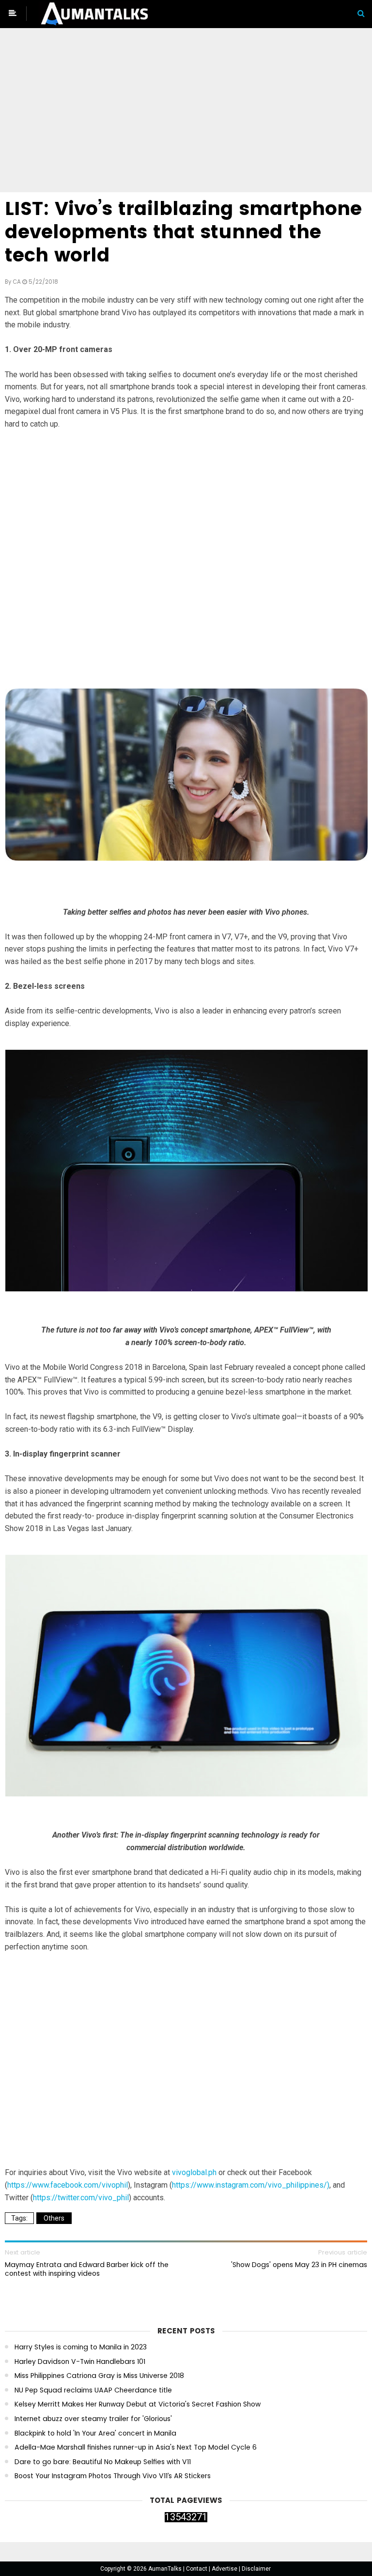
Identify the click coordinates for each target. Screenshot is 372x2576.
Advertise (225, 2569)
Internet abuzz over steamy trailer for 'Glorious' (93, 2419)
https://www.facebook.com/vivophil (68, 2185)
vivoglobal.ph (194, 2172)
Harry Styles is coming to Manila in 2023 (81, 2347)
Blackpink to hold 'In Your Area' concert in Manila (95, 2433)
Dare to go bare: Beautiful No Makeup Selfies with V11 (103, 2462)
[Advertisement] (186, 112)
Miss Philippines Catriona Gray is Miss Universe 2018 (99, 2376)
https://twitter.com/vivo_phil (81, 2198)
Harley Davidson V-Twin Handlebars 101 (80, 2362)
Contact (197, 2569)
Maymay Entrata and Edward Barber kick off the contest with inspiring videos (87, 2269)
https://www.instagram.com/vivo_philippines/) (251, 2185)
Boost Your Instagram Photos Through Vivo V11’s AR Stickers (113, 2476)
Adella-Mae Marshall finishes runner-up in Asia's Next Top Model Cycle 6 (136, 2447)
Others (54, 2218)
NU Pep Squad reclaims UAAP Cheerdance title (93, 2390)
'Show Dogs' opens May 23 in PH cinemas (299, 2265)
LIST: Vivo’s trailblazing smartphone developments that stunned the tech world (183, 232)
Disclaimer (256, 2569)
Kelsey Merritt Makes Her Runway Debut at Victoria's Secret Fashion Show (138, 2404)
